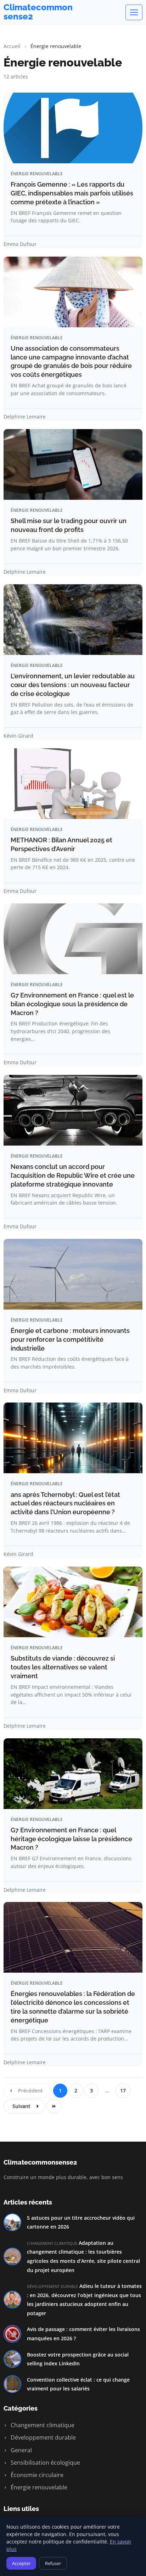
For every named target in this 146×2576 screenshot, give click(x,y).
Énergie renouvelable (38, 2487)
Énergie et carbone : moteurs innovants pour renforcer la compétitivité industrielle (70, 1339)
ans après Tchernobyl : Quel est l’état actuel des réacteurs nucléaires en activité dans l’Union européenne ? (65, 1503)
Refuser (53, 2563)
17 (123, 2091)
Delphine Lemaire (25, 417)
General (21, 2450)
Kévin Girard (18, 736)
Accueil (12, 46)
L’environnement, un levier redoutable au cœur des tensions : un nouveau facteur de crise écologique (73, 685)
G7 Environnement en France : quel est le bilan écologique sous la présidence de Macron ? (72, 1004)
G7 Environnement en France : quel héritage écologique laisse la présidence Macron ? (71, 1839)
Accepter (21, 2563)
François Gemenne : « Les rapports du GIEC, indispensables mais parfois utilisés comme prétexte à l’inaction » (72, 193)
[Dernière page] (54, 2106)
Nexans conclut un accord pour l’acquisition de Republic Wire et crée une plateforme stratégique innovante (73, 1175)
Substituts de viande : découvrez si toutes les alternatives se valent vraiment (63, 1667)
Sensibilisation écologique (45, 2463)
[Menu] (134, 12)
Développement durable (43, 2437)
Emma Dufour (20, 244)
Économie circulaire (36, 2475)
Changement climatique (42, 2425)
